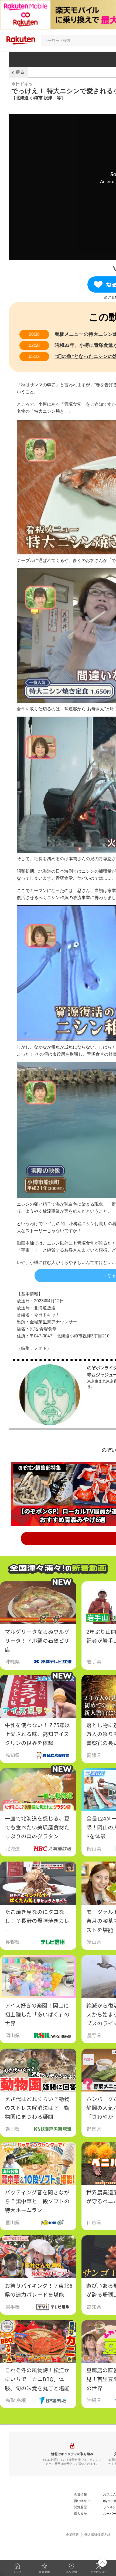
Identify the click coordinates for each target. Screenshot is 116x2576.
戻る (20, 72)
